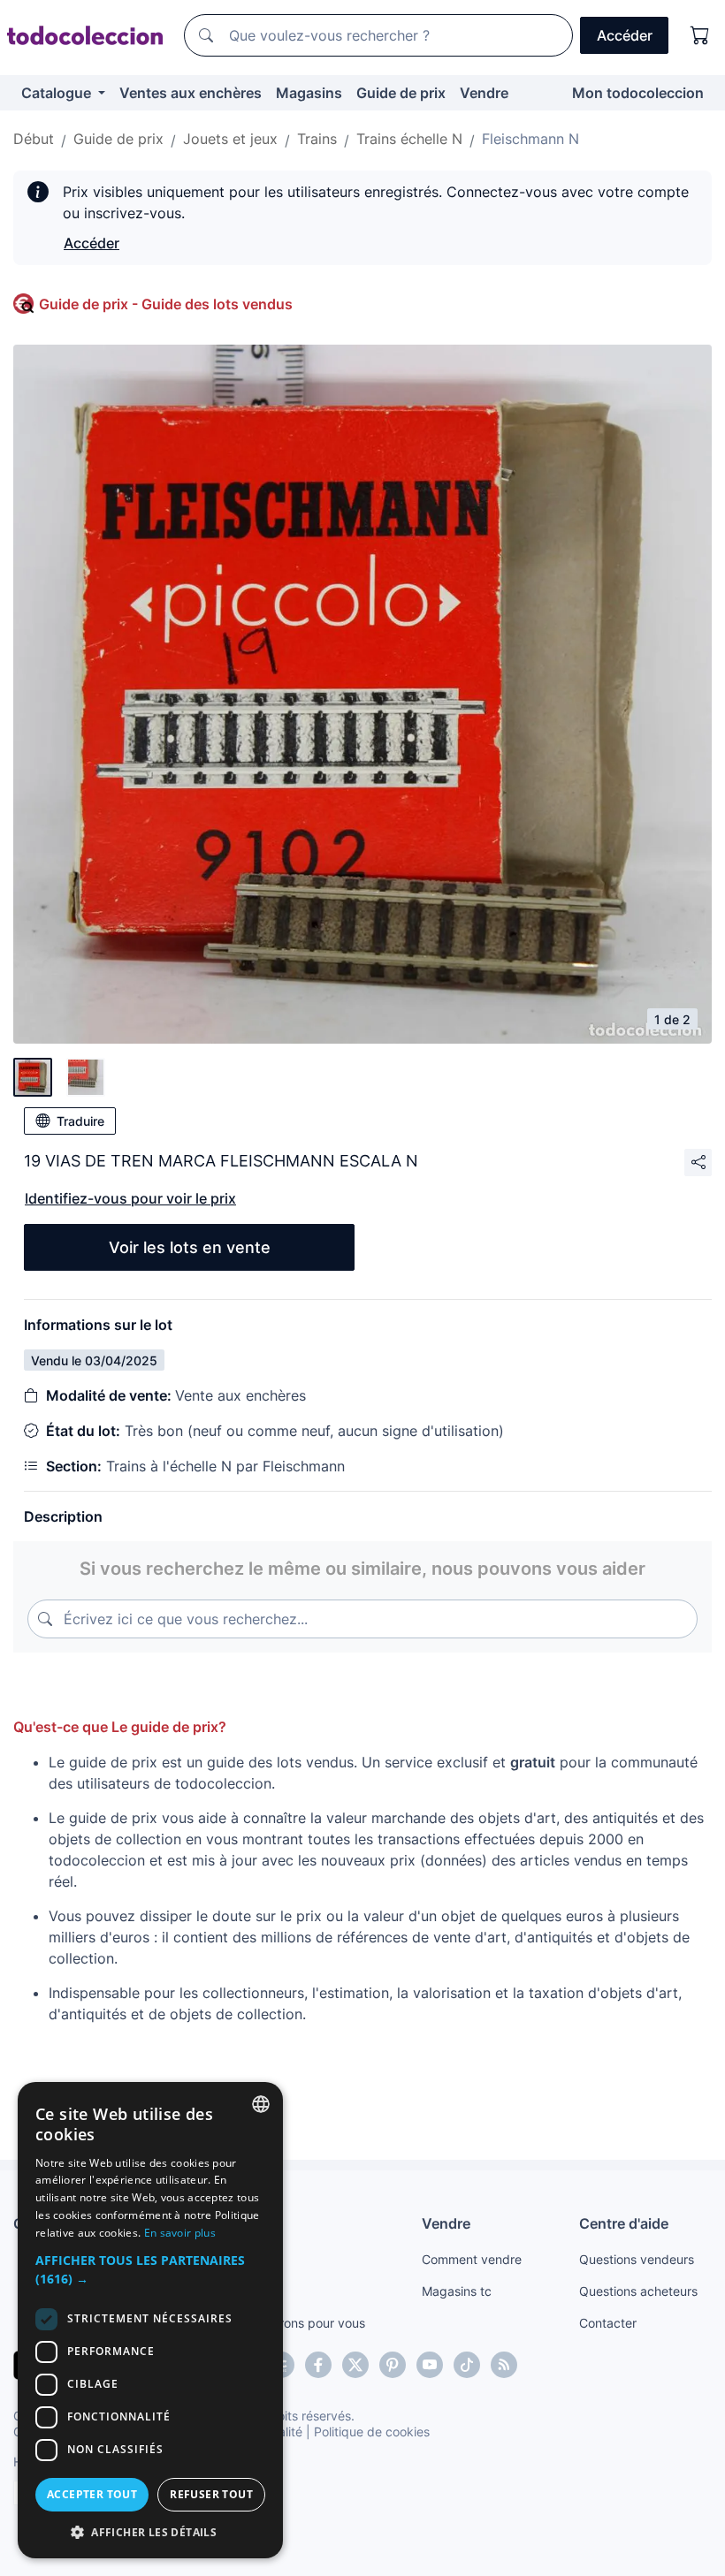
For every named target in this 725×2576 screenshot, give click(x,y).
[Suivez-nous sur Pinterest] (393, 2365)
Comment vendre (472, 2259)
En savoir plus (180, 2233)
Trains (317, 139)
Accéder (92, 243)
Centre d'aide (624, 2223)
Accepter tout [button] (92, 2494)
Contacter (608, 2323)
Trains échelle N (409, 139)
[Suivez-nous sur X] (355, 2365)
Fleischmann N (530, 139)
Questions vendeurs (637, 2259)
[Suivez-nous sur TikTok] (467, 2365)
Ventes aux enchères (191, 93)
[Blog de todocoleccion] (504, 2365)
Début (34, 139)
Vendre (484, 93)
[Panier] (700, 35)
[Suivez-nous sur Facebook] (318, 2365)
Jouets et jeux (230, 139)
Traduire (80, 1121)
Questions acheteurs (638, 2291)
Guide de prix (401, 93)
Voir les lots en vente (190, 1247)
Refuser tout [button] (211, 2494)
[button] (150, 2269)
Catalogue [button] (58, 93)
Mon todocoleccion (638, 93)
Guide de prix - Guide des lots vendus (166, 304)
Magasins (309, 93)
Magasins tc (457, 2291)
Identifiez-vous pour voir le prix (130, 1198)
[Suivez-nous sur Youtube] (430, 2365)
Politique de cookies (372, 2432)
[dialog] (150, 2320)
